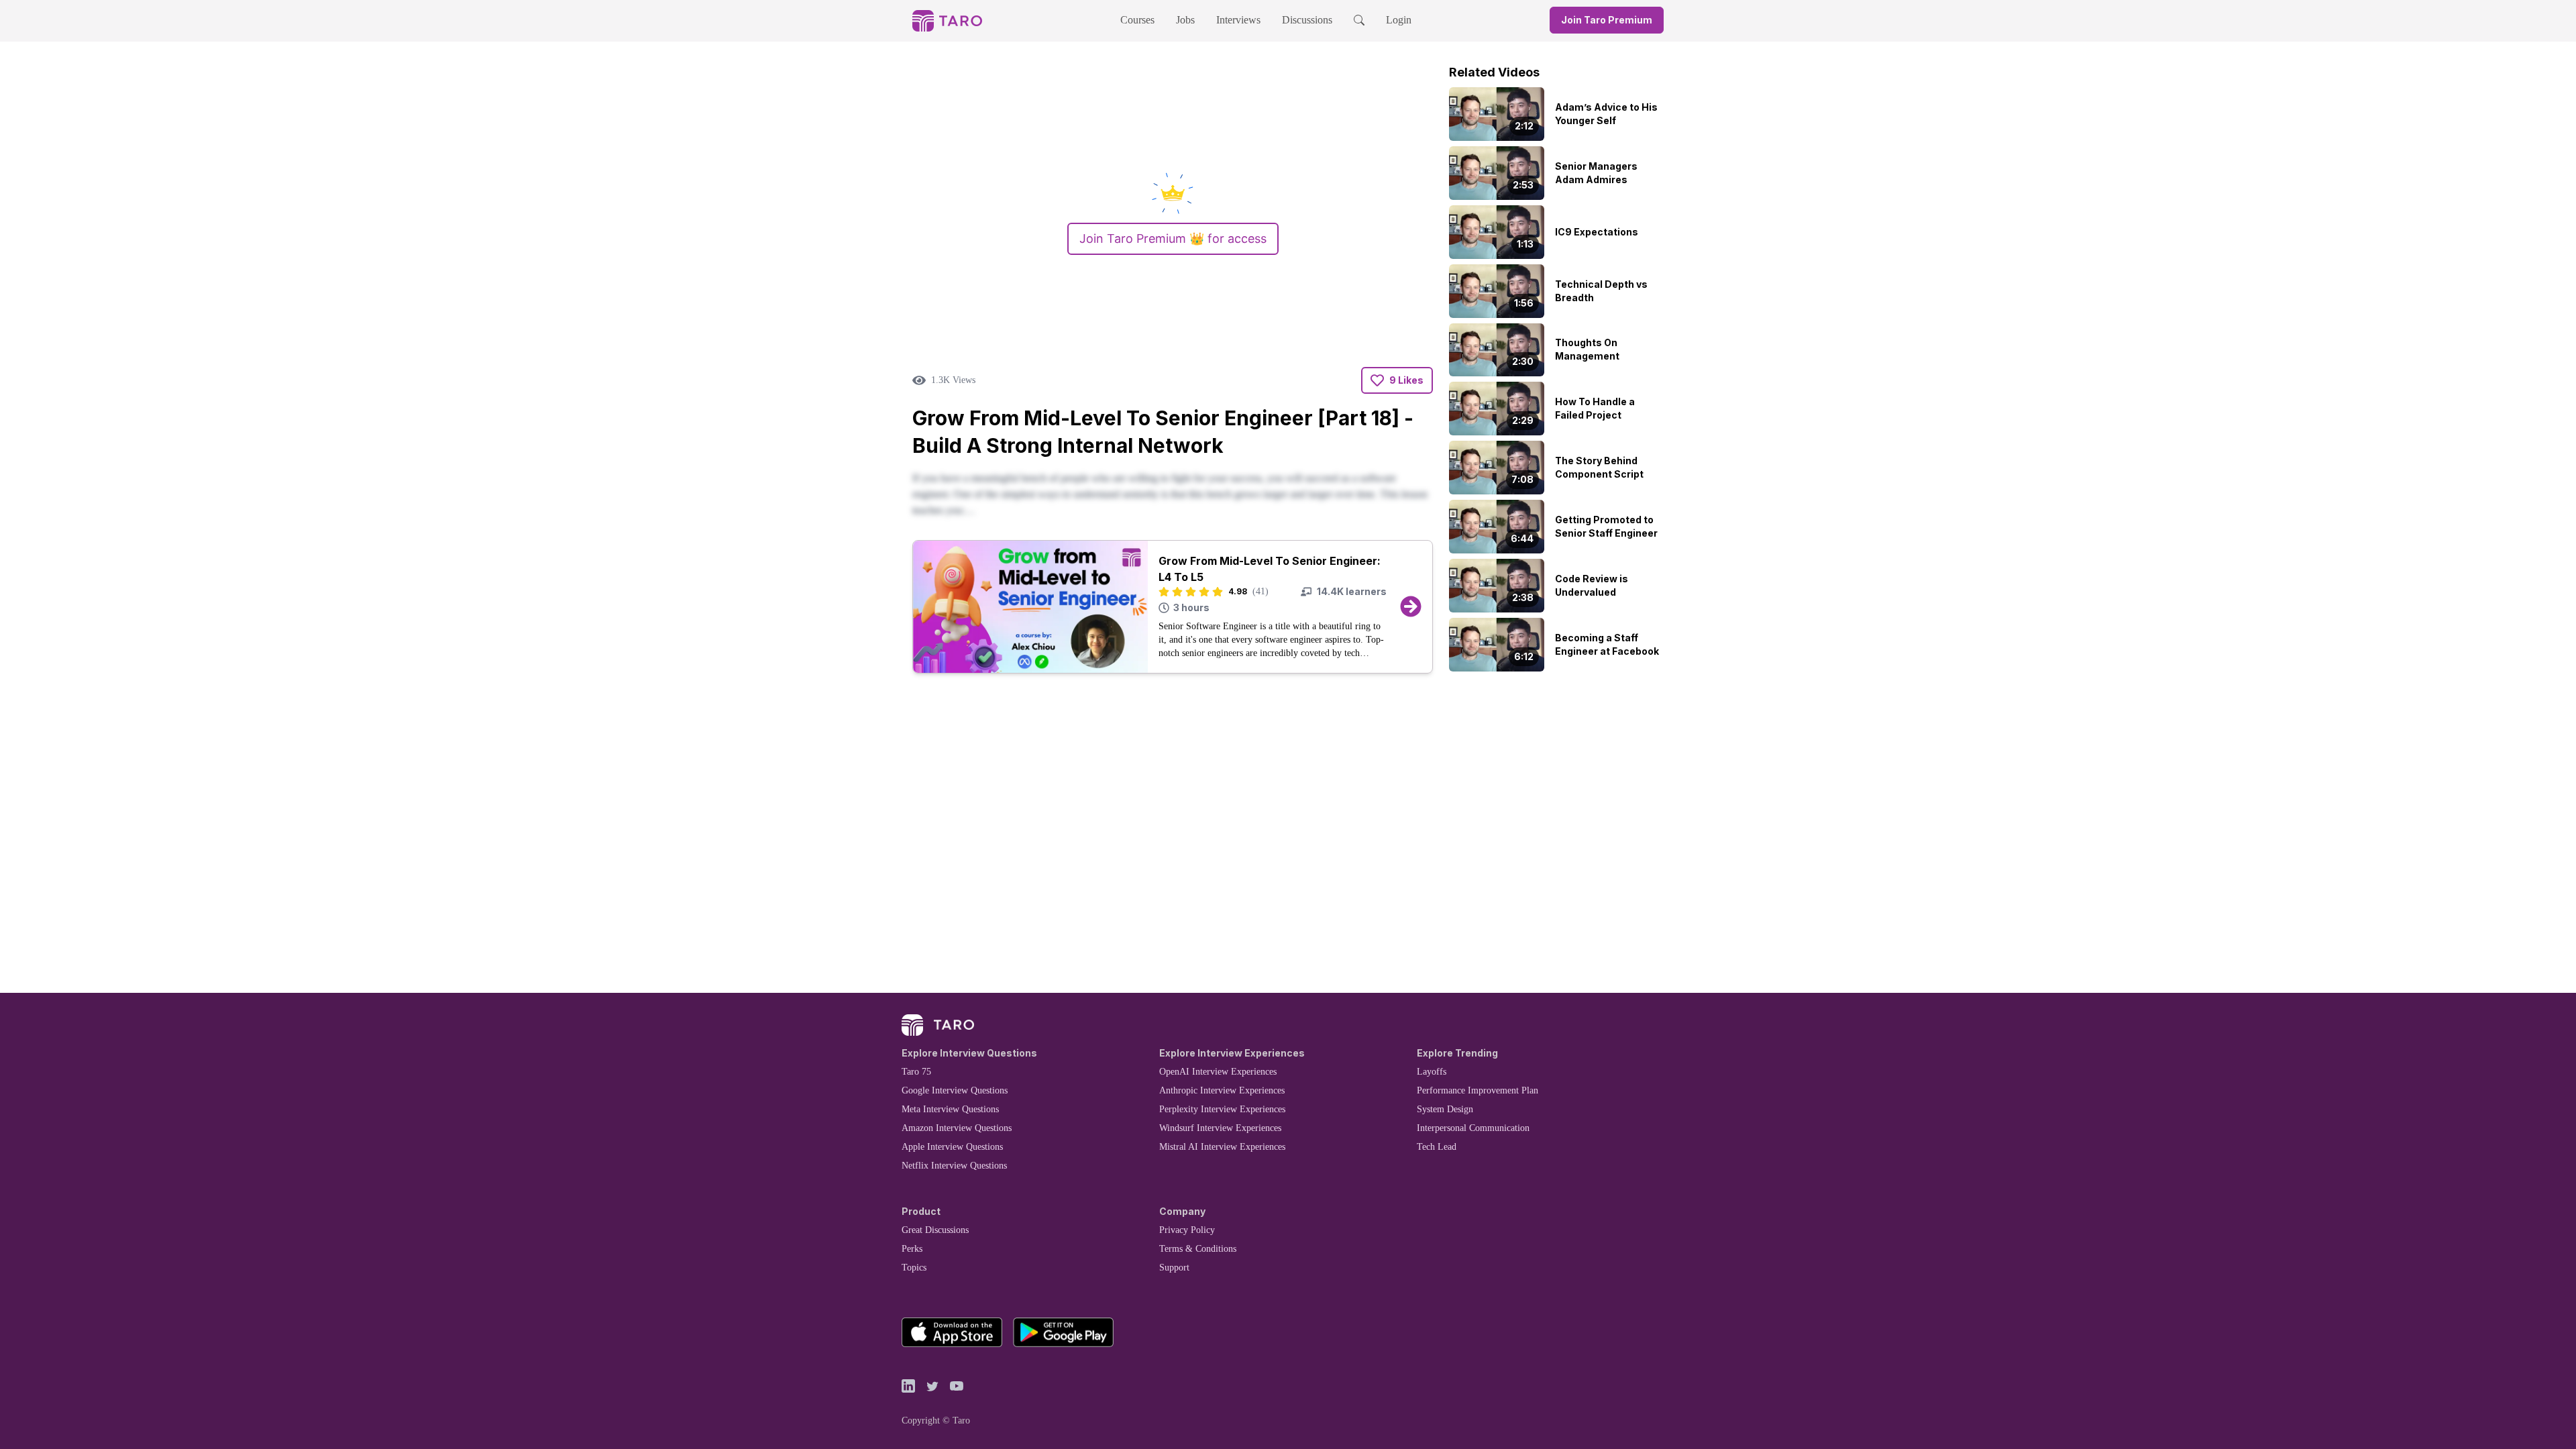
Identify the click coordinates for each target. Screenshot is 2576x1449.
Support (1174, 1268)
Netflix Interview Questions (954, 1166)
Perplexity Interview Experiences (1222, 1109)
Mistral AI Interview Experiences (1222, 1147)
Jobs (1185, 20)
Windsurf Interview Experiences (1220, 1128)
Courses (1137, 20)
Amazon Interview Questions (957, 1128)
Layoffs (1432, 1072)
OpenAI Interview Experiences (1218, 1072)
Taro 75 (916, 1072)
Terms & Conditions (1198, 1249)
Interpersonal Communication (1473, 1128)
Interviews (1238, 20)
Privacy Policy (1187, 1230)
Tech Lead (1437, 1147)
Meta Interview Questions (950, 1109)
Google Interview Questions (955, 1090)
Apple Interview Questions (952, 1147)
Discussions (1307, 20)
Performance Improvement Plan (1478, 1090)
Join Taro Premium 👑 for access (1173, 238)
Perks (912, 1249)
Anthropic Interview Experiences (1222, 1090)
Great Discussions (935, 1230)
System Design (1445, 1109)
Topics (914, 1268)
